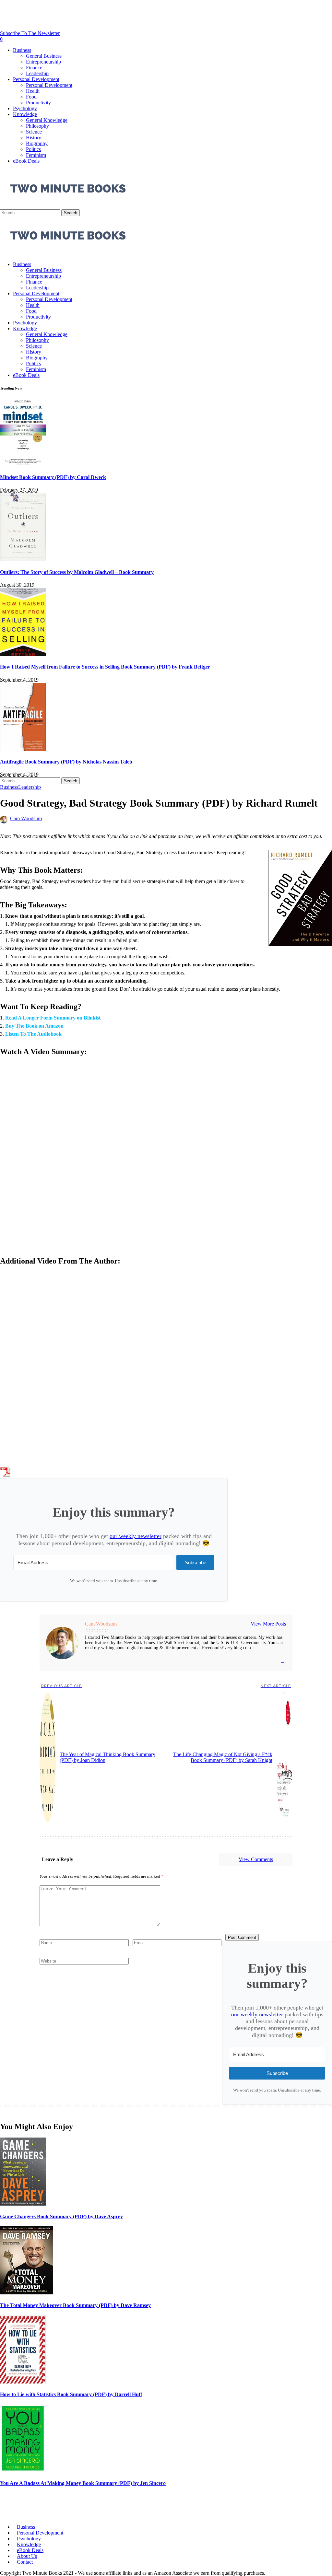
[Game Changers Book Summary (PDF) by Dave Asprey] (23, 2204)
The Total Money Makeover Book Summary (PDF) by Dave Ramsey (75, 2305)
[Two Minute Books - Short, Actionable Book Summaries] (68, 253)
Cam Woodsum (26, 818)
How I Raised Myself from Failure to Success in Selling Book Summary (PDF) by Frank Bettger (105, 667)
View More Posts (268, 1624)
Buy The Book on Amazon (34, 1026)
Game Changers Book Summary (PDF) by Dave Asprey (61, 2216)
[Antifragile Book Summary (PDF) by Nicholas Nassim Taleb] (23, 749)
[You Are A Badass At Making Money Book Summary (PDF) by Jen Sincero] (23, 2471)
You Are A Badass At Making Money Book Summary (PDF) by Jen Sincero (83, 2483)
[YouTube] (283, 1661)
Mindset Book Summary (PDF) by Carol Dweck (53, 477)
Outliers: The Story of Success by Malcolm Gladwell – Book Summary (77, 572)
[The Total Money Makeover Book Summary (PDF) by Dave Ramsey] (26, 2293)
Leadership (30, 787)
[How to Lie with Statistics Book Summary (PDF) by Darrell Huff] (23, 2382)
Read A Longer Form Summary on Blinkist (53, 1018)
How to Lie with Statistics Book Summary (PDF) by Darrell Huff (71, 2394)
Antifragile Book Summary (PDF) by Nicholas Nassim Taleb (66, 762)
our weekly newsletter (136, 1536)
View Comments (256, 1859)
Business (9, 787)
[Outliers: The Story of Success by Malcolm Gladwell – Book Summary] (23, 559)
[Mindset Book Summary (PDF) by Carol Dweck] (23, 465)
